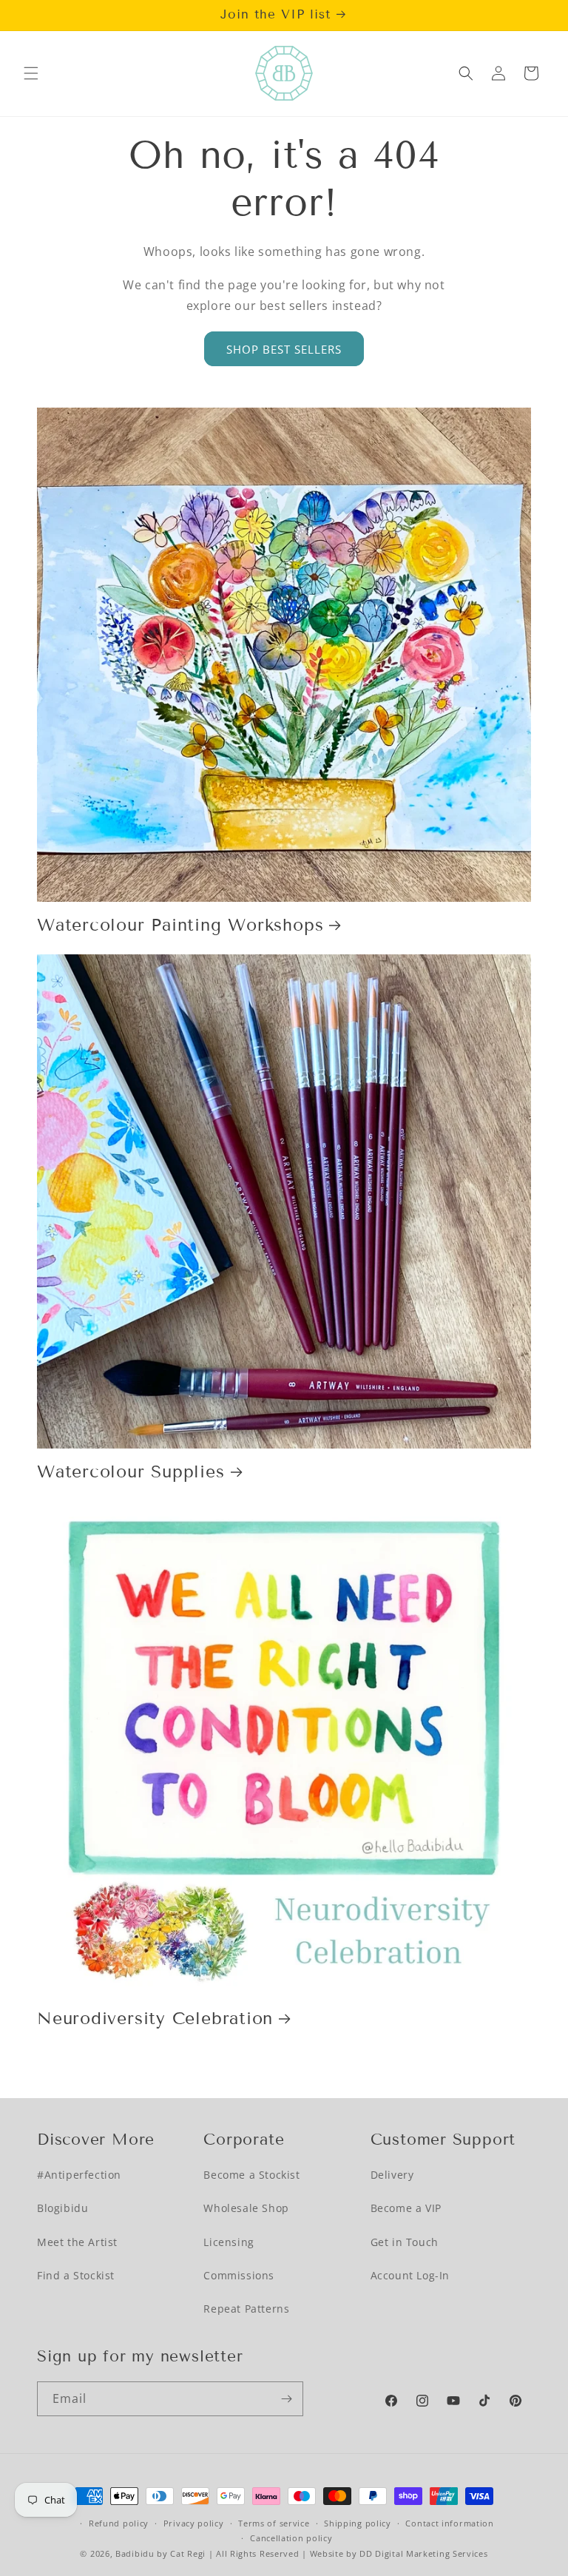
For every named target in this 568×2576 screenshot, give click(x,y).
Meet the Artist (77, 2242)
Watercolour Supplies (131, 1471)
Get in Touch (405, 2242)
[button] (31, 73)
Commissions (239, 2275)
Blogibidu (62, 2208)
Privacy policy (194, 2523)
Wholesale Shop (246, 2208)
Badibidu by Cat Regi (160, 2553)
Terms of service (274, 2523)
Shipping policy (358, 2523)
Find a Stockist (76, 2275)
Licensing (229, 2242)
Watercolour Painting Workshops (180, 925)
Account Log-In (410, 2275)
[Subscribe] (286, 2399)
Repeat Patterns (246, 2309)
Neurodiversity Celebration (155, 2018)
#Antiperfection (79, 2175)
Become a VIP (406, 2208)
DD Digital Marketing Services (423, 2553)
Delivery (392, 2175)
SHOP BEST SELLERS (284, 349)
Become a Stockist (251, 2175)
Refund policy (119, 2523)
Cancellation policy (291, 2538)
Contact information (449, 2523)
